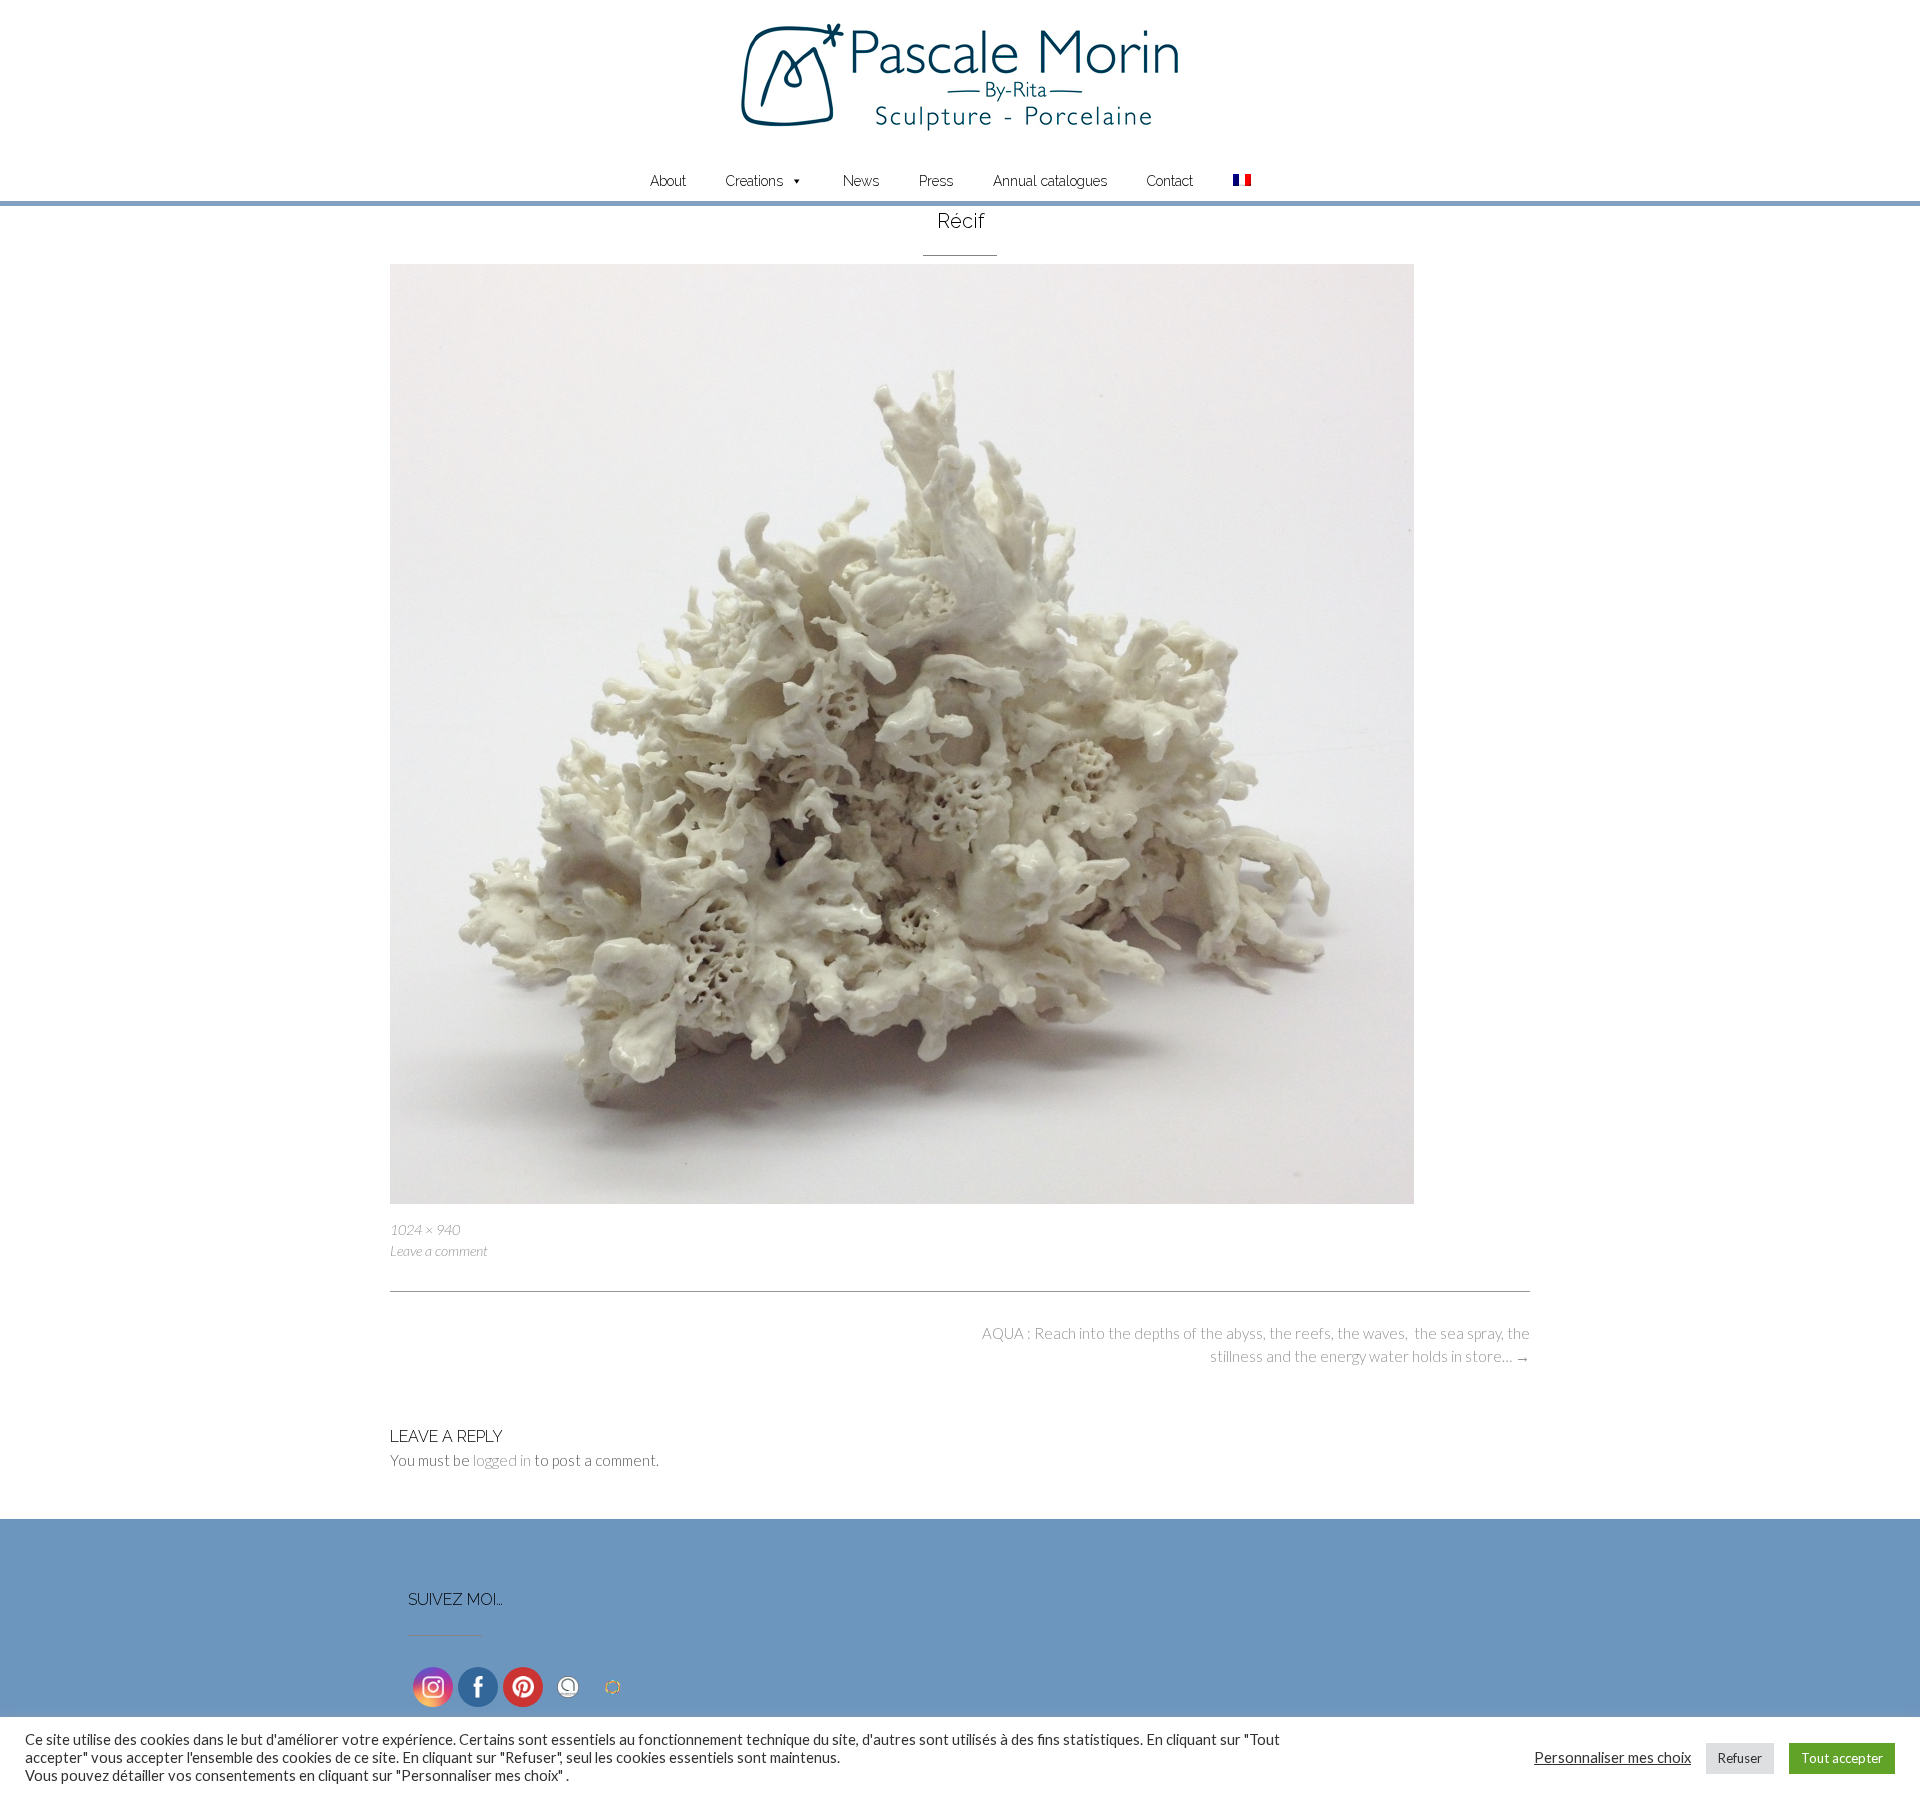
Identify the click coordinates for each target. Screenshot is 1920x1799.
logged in (502, 1460)
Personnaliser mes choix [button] (1612, 1757)
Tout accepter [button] (1842, 1758)
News (861, 181)
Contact (1170, 181)
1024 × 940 (425, 1229)
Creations (754, 181)
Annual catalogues (1050, 181)
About (668, 181)
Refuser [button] (1740, 1758)
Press (936, 181)
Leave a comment (439, 1250)
